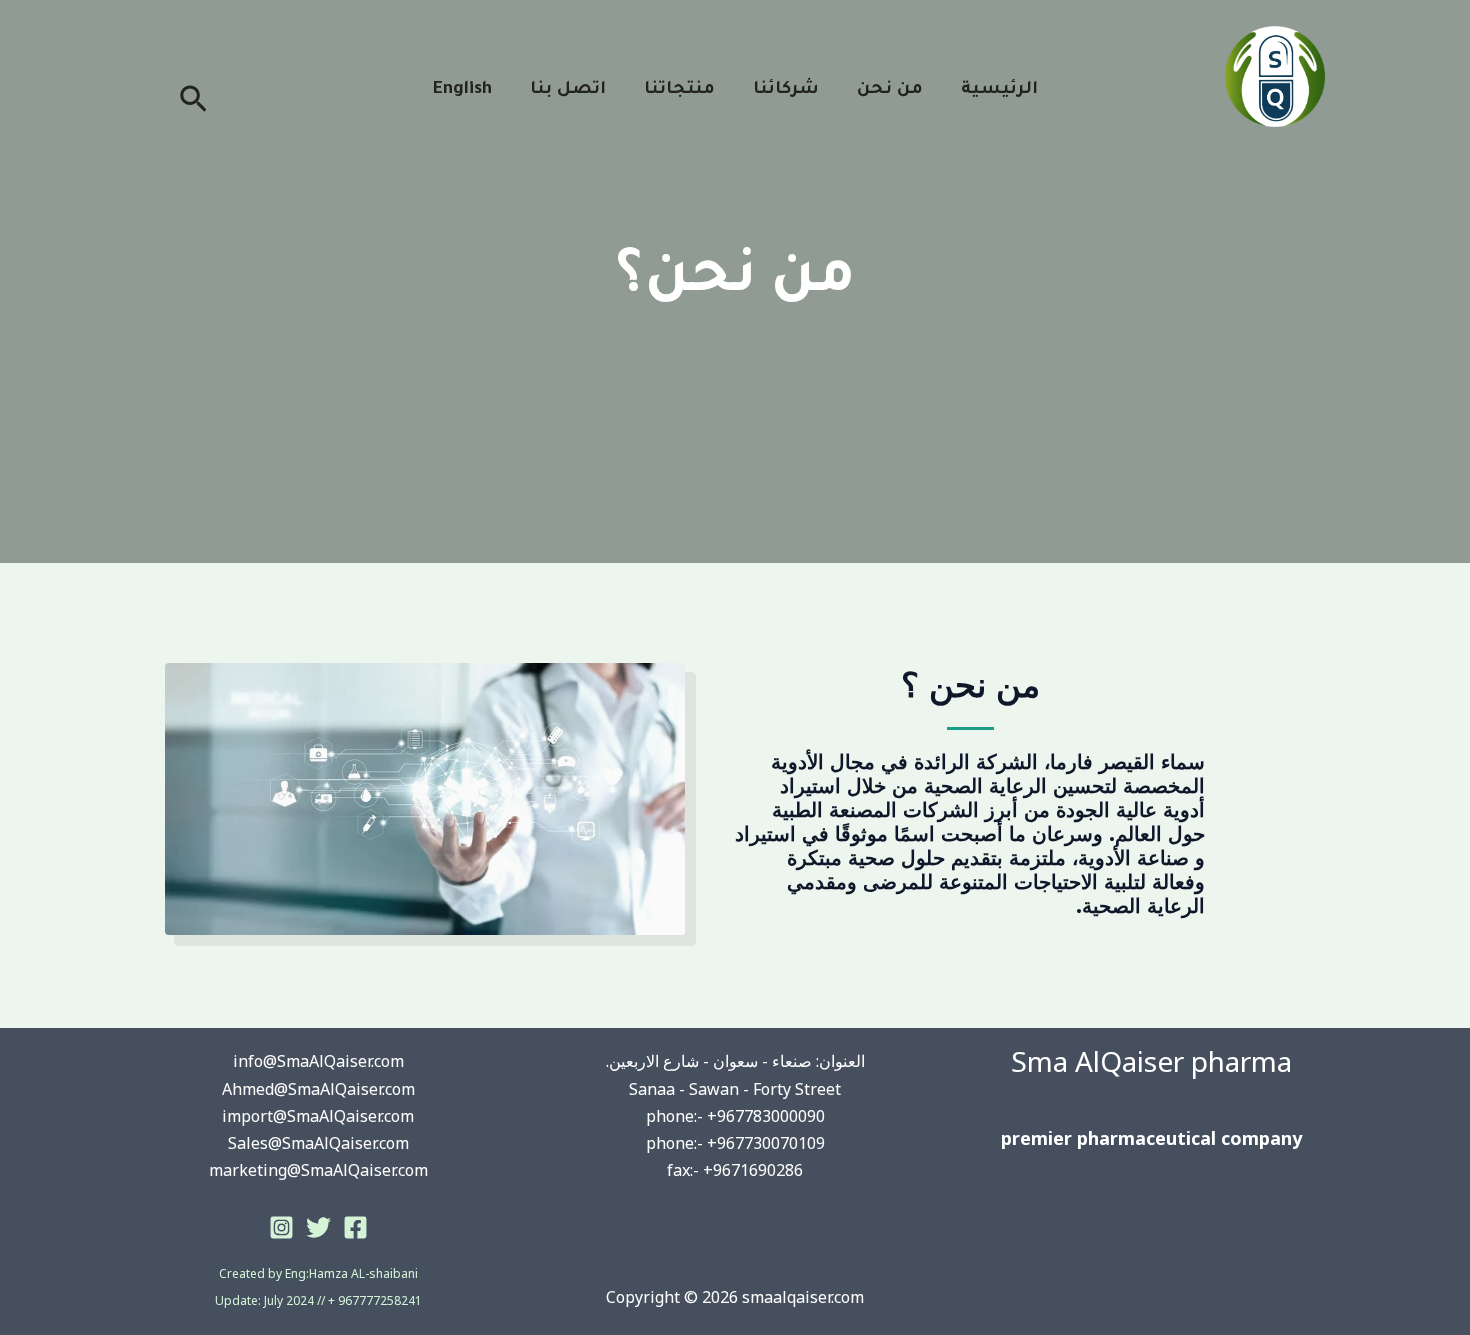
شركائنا (786, 90)
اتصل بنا (568, 90)
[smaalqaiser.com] (1275, 75)
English (462, 90)
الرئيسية (999, 90)
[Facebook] (355, 1227)
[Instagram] (281, 1227)
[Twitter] (318, 1227)
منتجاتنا (679, 90)
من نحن (890, 90)
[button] (191, 101)
